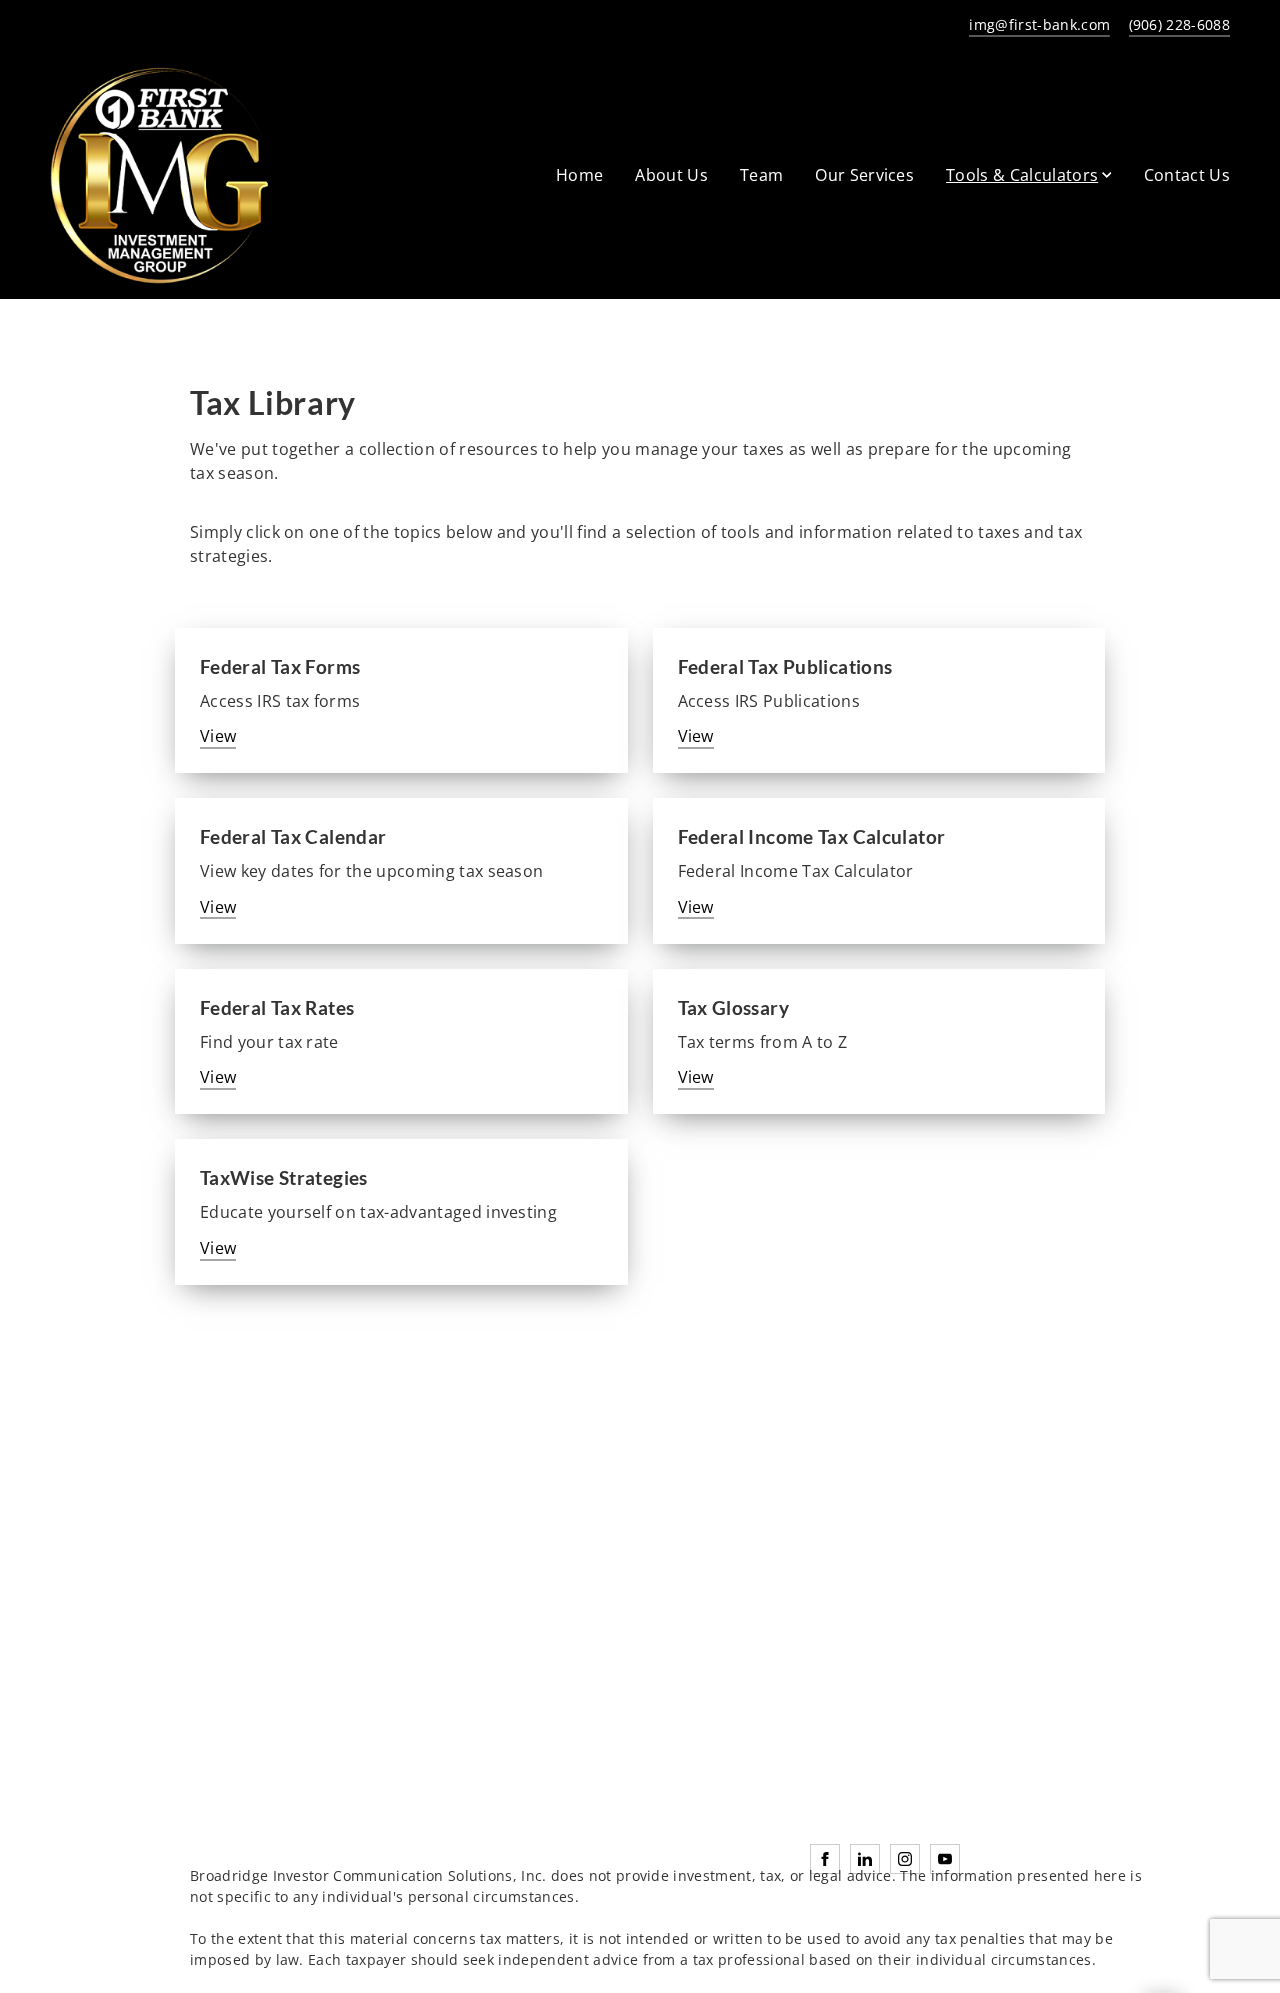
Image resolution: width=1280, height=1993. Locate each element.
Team (761, 175)
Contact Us (1187, 175)
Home (579, 175)
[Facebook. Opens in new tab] (825, 1859)
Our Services (864, 175)
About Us (671, 175)
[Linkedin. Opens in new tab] (865, 1859)
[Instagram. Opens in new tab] (905, 1859)
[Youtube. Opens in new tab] (945, 1859)
